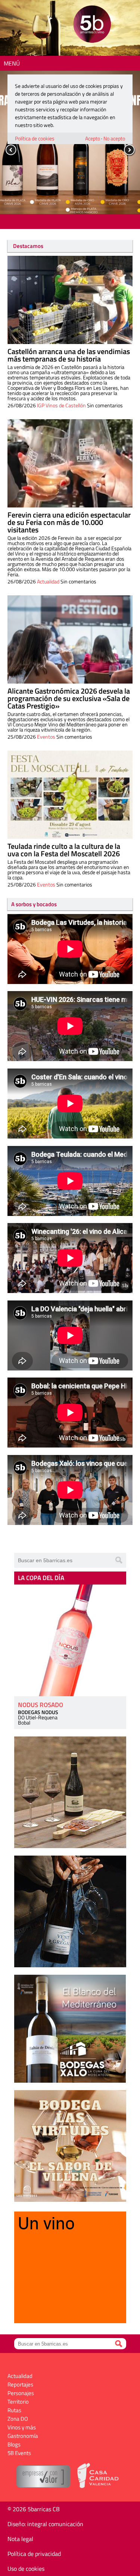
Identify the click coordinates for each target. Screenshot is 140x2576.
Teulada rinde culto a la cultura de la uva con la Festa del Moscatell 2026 (64, 850)
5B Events (19, 2453)
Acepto (93, 138)
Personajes (21, 2393)
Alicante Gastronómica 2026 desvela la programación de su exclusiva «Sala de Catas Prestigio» (69, 698)
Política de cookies (35, 138)
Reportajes (20, 2384)
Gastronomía (23, 2436)
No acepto (114, 138)
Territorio (18, 2402)
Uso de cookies (26, 2569)
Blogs (14, 2444)
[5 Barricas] (92, 25)
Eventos (46, 737)
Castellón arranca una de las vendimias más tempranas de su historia (69, 355)
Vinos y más (22, 2427)
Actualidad (48, 581)
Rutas (14, 2410)
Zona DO (18, 2419)
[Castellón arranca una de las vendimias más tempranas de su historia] (70, 300)
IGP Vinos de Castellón (61, 405)
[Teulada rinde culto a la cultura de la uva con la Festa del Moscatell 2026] (70, 795)
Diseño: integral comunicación (45, 2524)
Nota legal (20, 2539)
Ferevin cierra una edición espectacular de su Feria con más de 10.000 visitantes (69, 522)
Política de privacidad (34, 2554)
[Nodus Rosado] (70, 1640)
